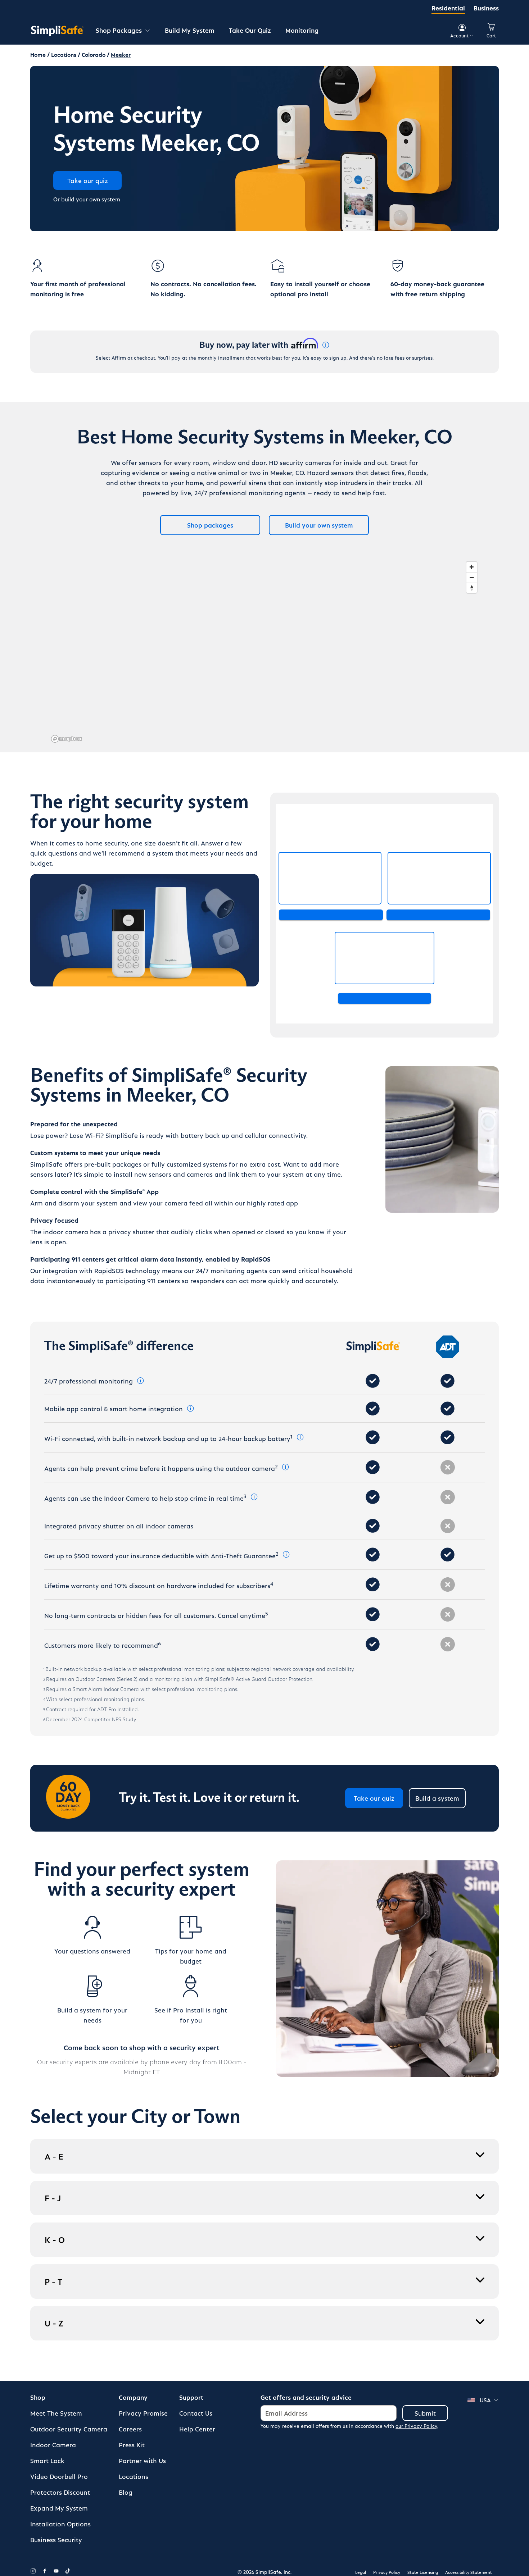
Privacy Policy (387, 2572)
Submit (425, 2413)
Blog (126, 2492)
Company (133, 2397)
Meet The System (56, 2413)
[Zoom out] (472, 577)
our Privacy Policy (416, 2426)
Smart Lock (47, 2460)
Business (486, 8)
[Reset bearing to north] (472, 588)
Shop (38, 2397)
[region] (264, 652)
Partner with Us (142, 2460)
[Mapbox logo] (67, 739)
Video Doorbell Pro (59, 2476)
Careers (130, 2429)
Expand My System (59, 2508)
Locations (134, 2476)
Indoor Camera (53, 2445)
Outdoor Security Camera (69, 2429)
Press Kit (132, 2445)
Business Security (56, 2539)
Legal (361, 2572)
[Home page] (57, 31)
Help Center (197, 2429)
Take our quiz (374, 1798)
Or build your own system (87, 199)
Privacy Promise (143, 2413)
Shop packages (210, 525)
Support (191, 2397)
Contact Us (196, 2413)
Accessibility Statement (469, 2572)
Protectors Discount (60, 2492)
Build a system (437, 1798)
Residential (448, 8)
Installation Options (60, 2524)
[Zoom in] (472, 567)
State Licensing (423, 2572)
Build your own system (319, 525)
